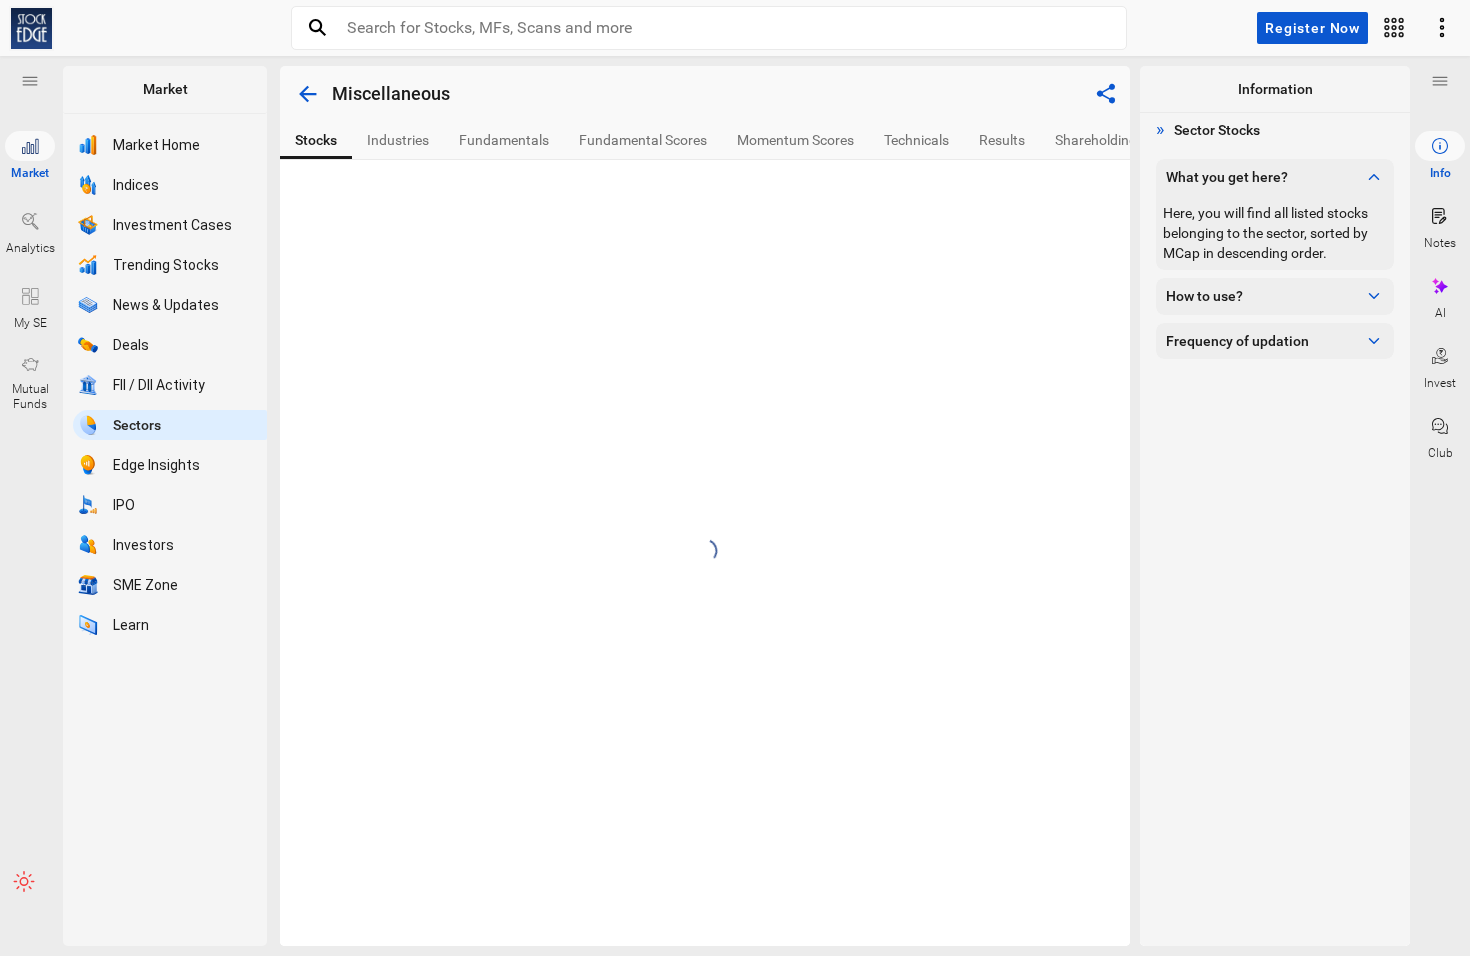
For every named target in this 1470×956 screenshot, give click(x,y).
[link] (31, 28)
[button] (30, 81)
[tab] (316, 140)
